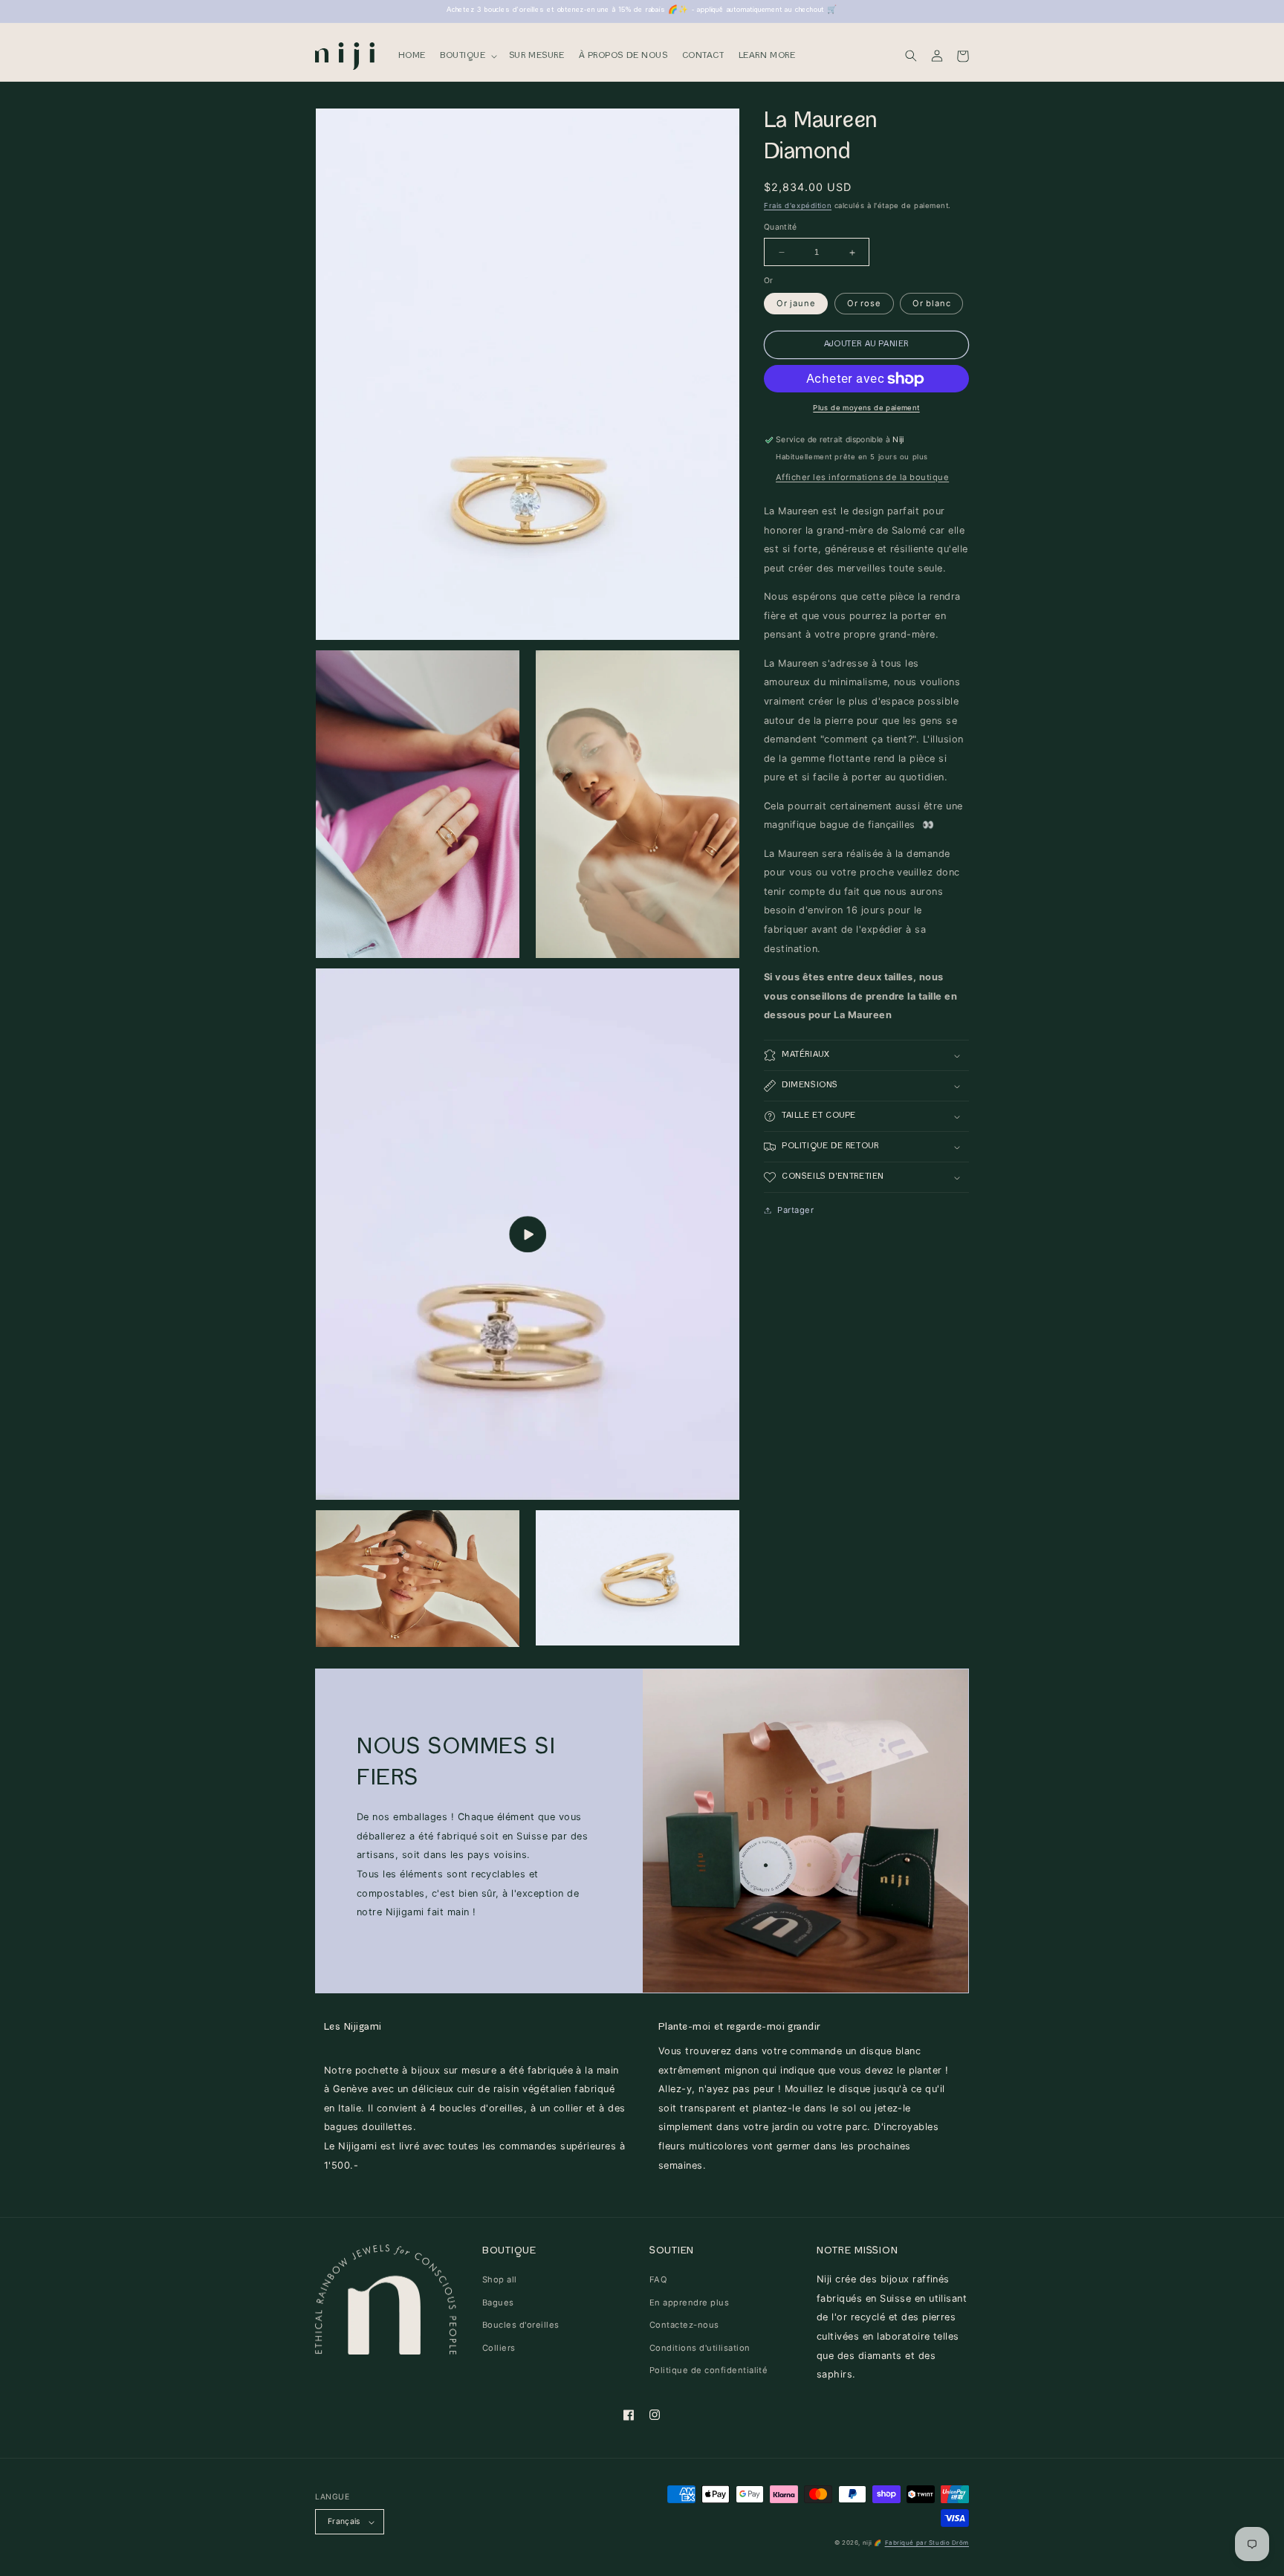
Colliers (499, 2348)
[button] (467, 56)
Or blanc (931, 304)
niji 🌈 (872, 2543)
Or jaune (796, 304)
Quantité (781, 228)
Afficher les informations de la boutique (862, 477)
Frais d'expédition (798, 206)
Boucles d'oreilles (521, 2325)
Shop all (500, 2279)
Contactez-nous (684, 2325)
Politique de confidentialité (709, 2370)
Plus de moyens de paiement (866, 408)
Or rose (864, 304)
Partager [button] (795, 1210)
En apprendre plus (689, 2302)
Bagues (498, 2302)
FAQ (658, 2279)
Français (344, 2521)
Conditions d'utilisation (700, 2348)
